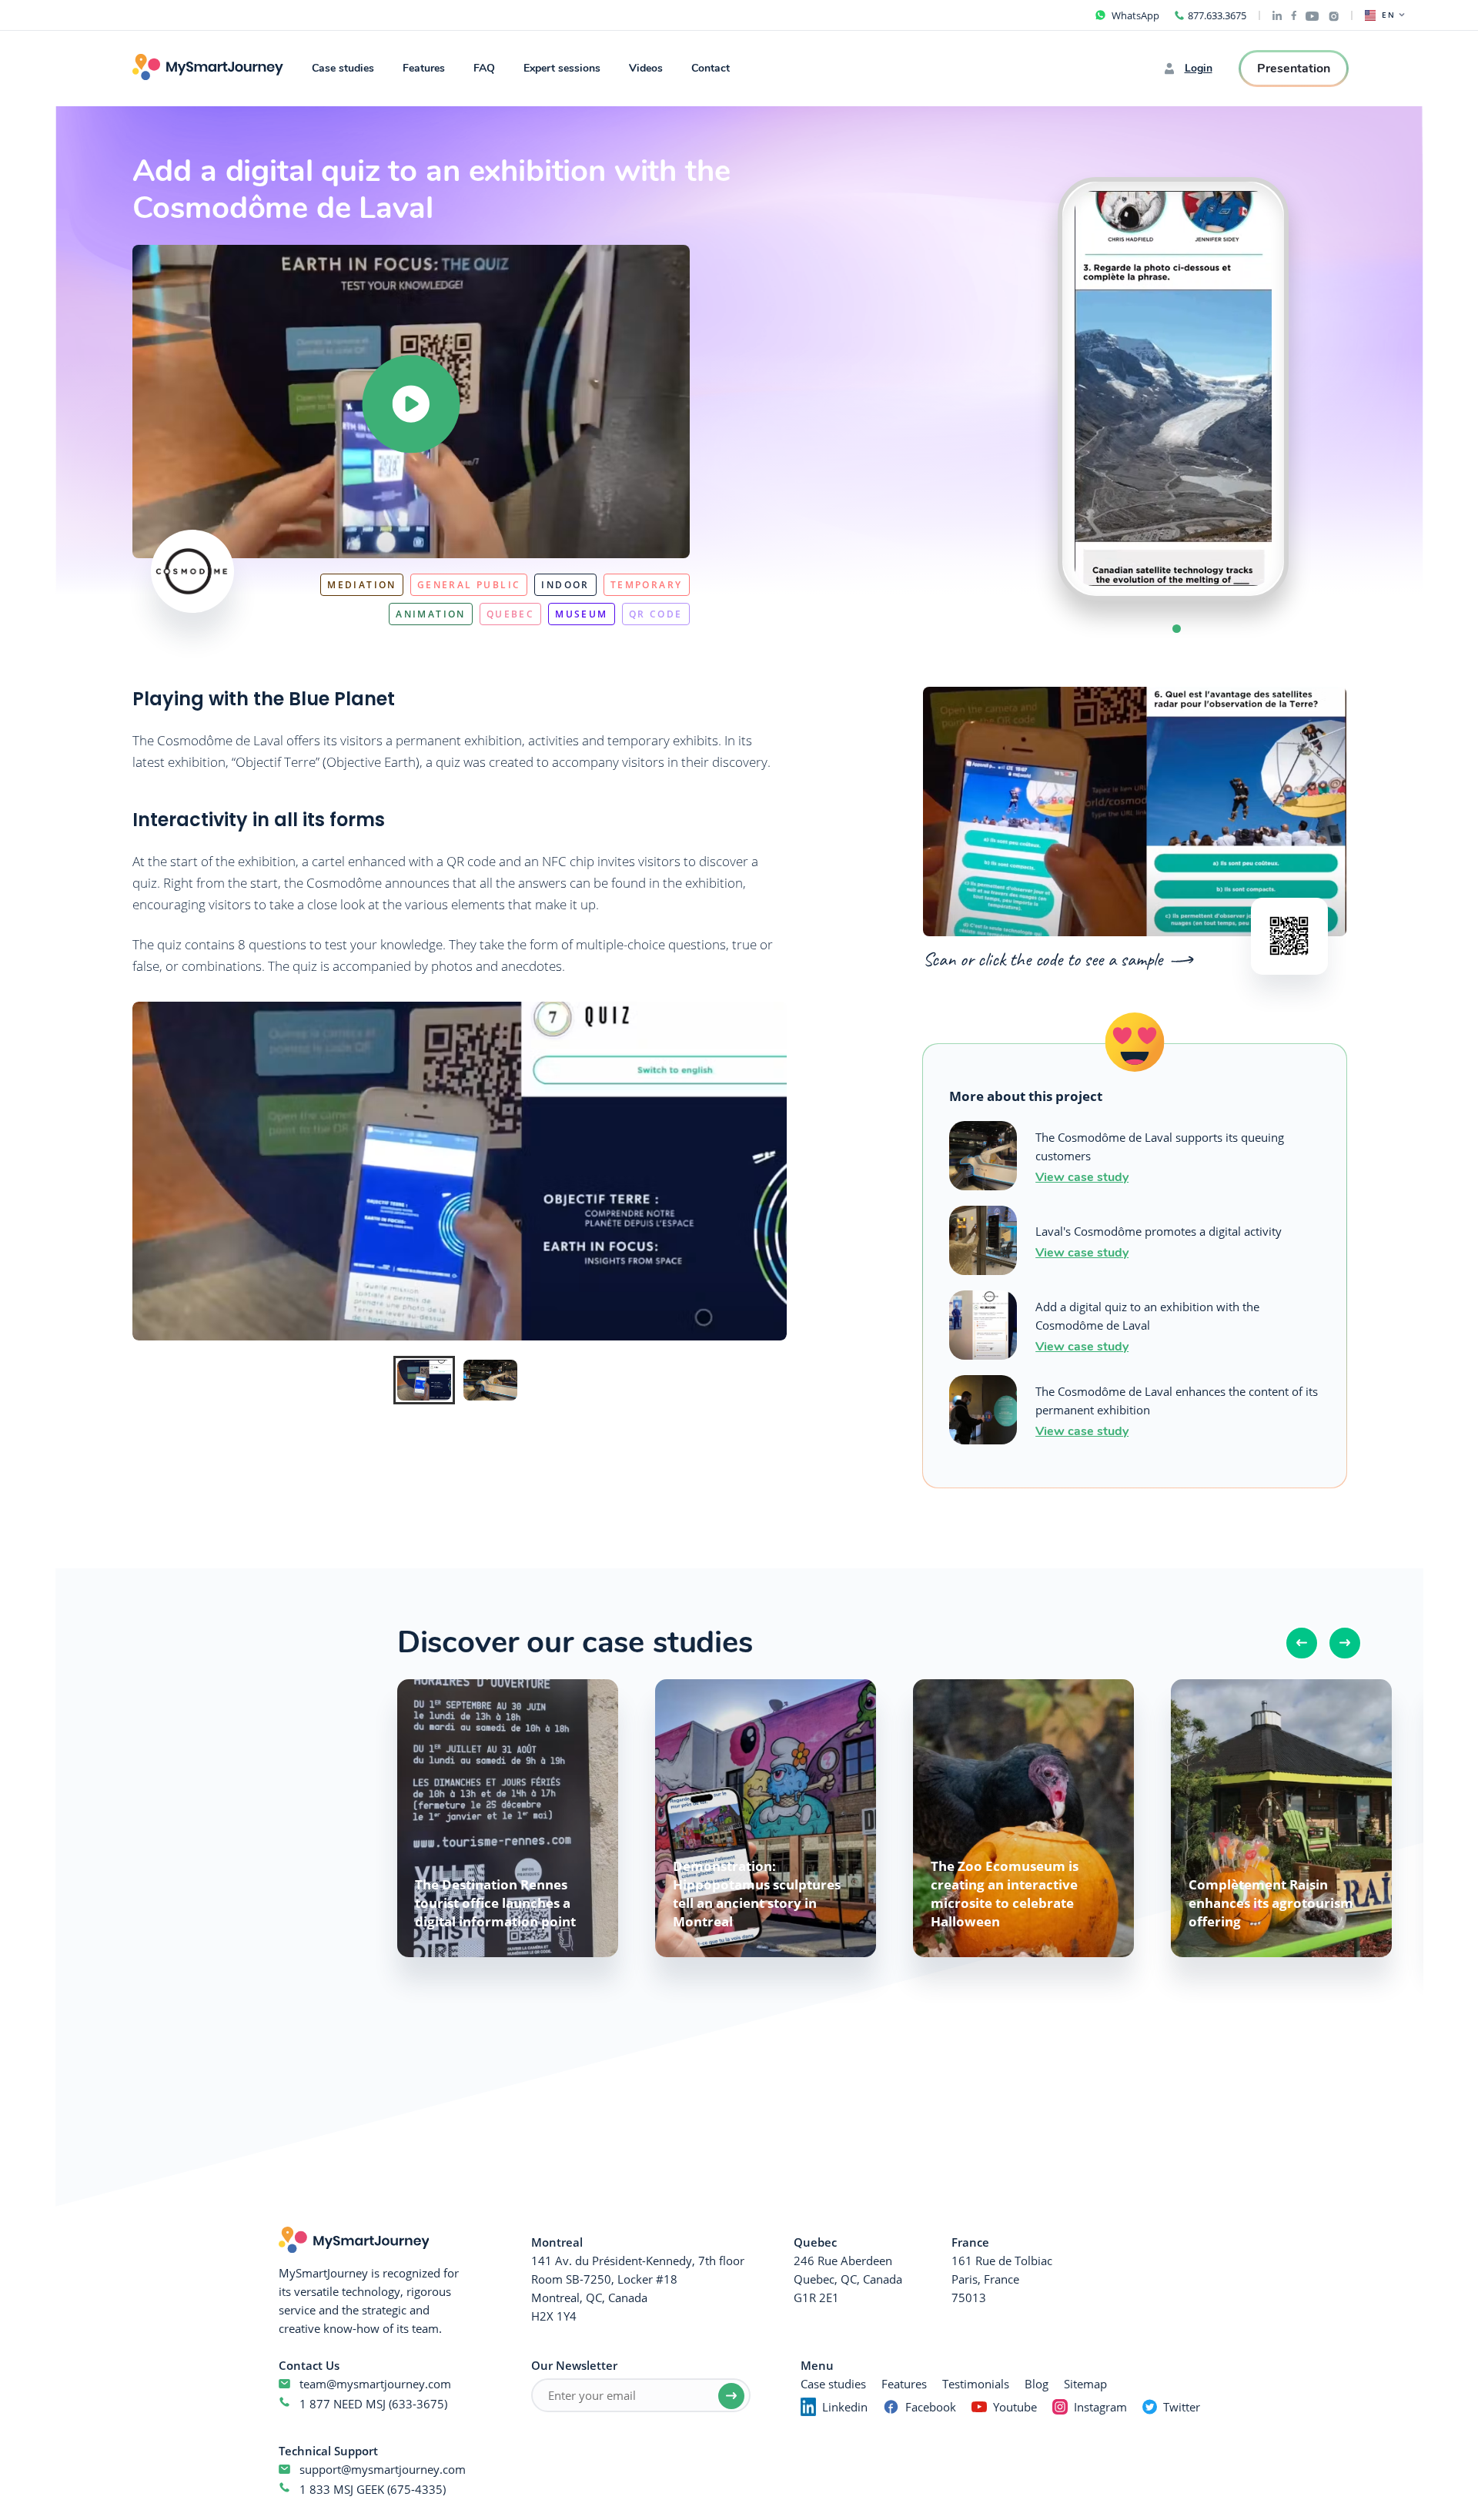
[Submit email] (731, 2396)
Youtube (1015, 2407)
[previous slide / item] (1027, 389)
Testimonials (976, 2384)
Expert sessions (562, 68)
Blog (1037, 2384)
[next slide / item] (1319, 389)
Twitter (1182, 2407)
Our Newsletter (574, 2365)
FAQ (484, 68)
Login (1199, 69)
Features (424, 68)
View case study (1082, 1176)
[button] (1177, 629)
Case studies (343, 68)
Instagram (1100, 2407)
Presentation (1294, 69)
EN (1389, 15)
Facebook (931, 2407)
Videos (646, 68)
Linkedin (845, 2407)
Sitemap (1085, 2384)
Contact (711, 68)
